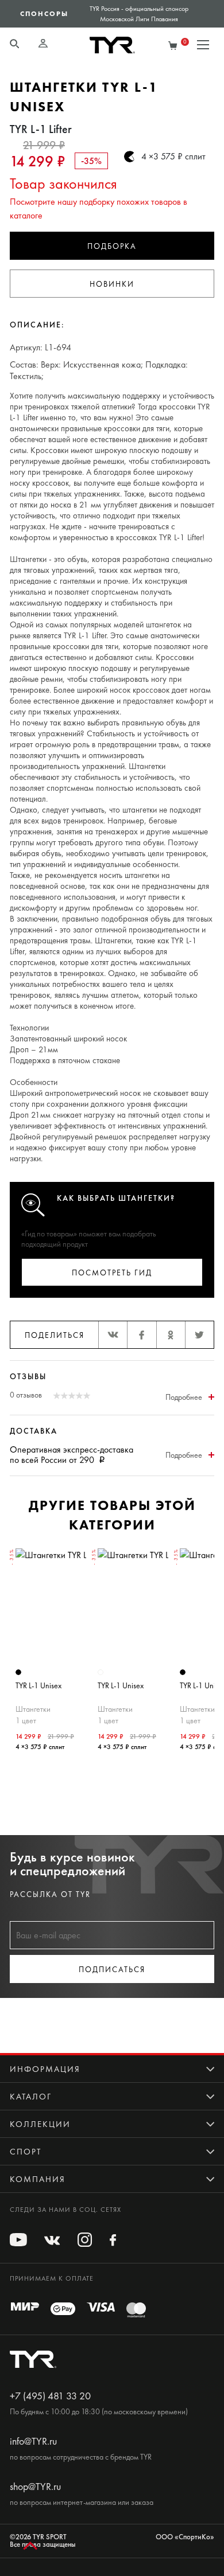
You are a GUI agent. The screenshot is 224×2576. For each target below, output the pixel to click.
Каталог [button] (31, 2097)
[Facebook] (141, 1335)
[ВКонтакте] (113, 1335)
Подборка (112, 246)
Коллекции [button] (40, 2124)
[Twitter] (199, 1335)
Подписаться (112, 1970)
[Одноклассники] (171, 1335)
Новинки (112, 284)
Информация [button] (45, 2069)
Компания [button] (38, 2179)
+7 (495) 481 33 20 (50, 2396)
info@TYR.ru (33, 2441)
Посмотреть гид (112, 1273)
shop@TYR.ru (35, 2487)
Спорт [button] (26, 2152)
